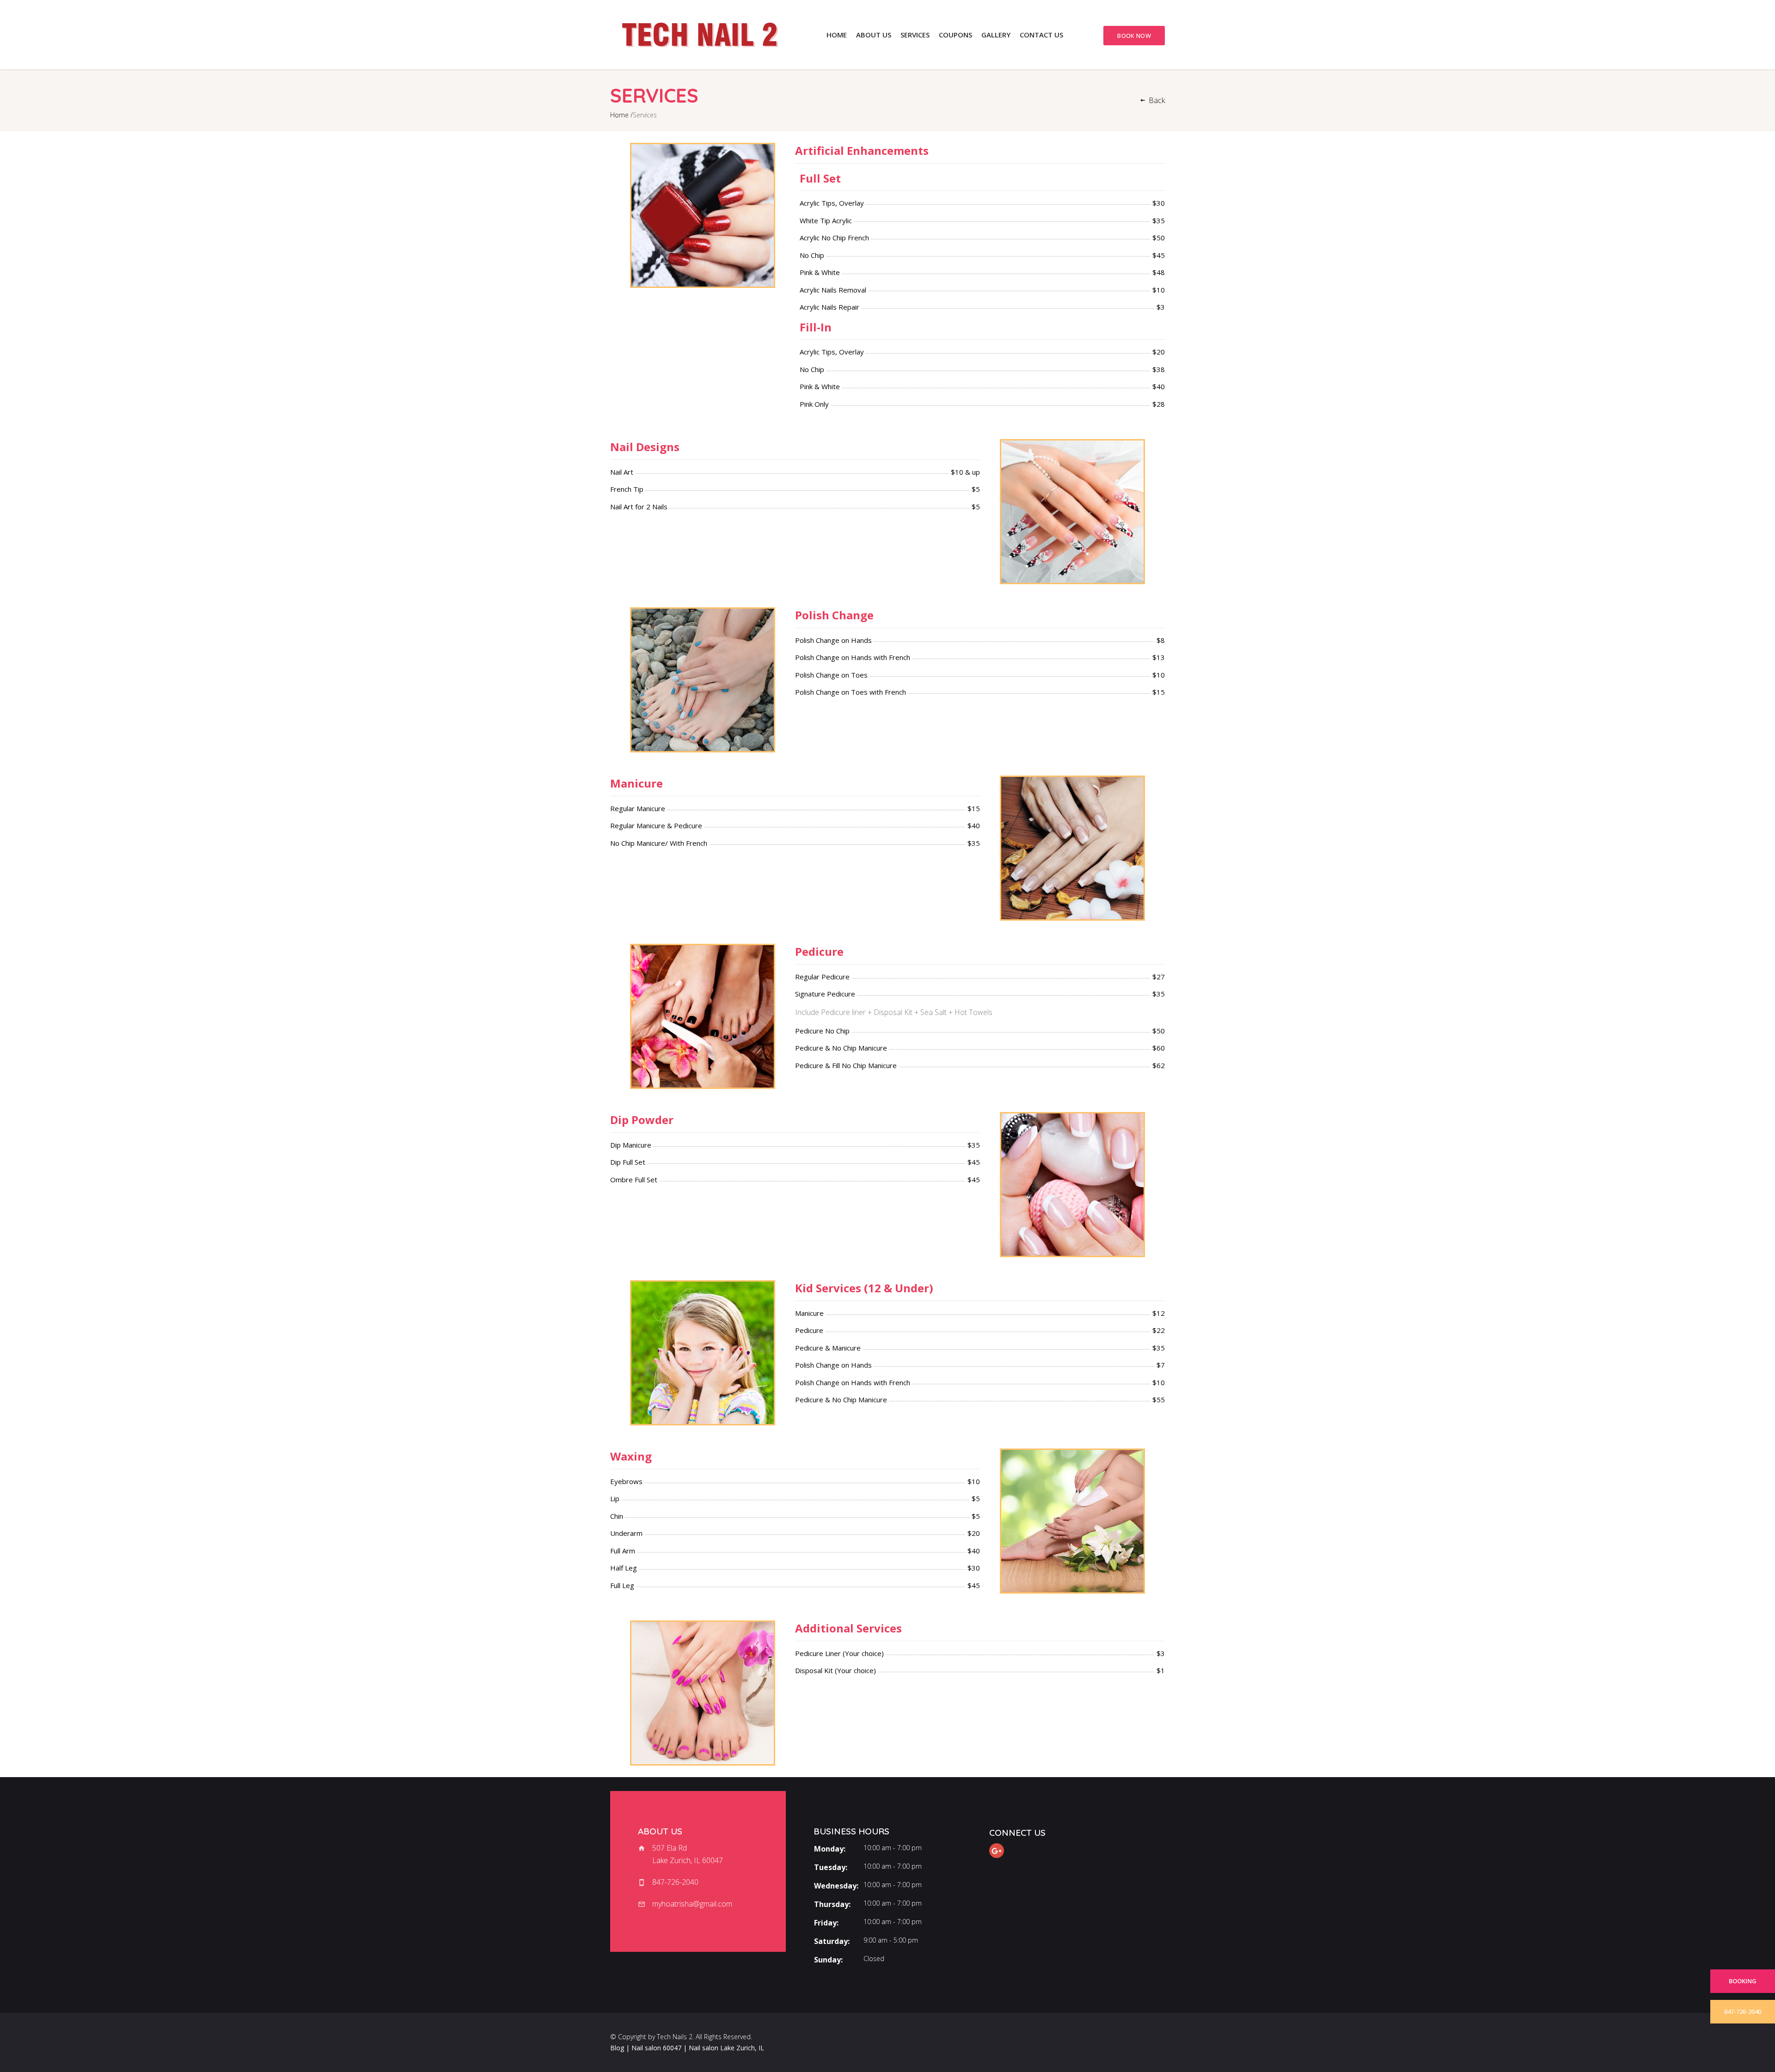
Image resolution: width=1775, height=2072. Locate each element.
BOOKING (1743, 1981)
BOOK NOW (1134, 36)
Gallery (996, 35)
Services (915, 35)
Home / (621, 115)
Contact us (1041, 35)
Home (837, 35)
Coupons (955, 35)
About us (874, 35)
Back (1157, 100)
